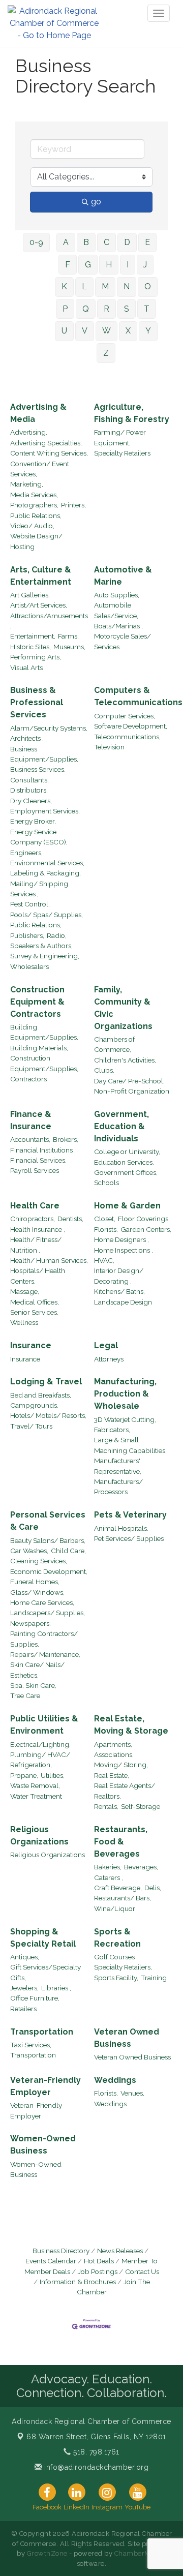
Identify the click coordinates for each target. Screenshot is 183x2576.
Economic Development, (49, 1571)
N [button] (127, 286)
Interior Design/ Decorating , (119, 1276)
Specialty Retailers (122, 453)
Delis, (153, 1888)
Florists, (106, 1229)
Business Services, (38, 769)
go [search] (96, 202)
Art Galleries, (30, 595)
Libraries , (56, 1988)
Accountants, (30, 1139)
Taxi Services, (31, 2045)
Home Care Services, (42, 1602)
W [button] (106, 331)
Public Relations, (36, 516)
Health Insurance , (38, 1229)
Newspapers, (30, 1623)
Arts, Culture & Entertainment (41, 576)
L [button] (84, 286)
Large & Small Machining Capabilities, (130, 1445)
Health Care (35, 1206)
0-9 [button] (36, 242)
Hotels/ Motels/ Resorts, (48, 1415)
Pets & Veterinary (130, 1515)
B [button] (86, 242)
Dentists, (70, 1219)
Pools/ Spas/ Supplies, (47, 915)
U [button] (64, 331)
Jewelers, (24, 1988)
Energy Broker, (33, 821)
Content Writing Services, (49, 453)
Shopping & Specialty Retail (43, 1938)
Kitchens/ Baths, (119, 1291)
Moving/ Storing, (121, 1765)
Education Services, (124, 1162)
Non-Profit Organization (132, 1091)
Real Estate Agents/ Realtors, (125, 1791)
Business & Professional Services (37, 702)
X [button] (128, 331)
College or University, (127, 1151)
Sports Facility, (116, 1978)
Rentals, (106, 1806)
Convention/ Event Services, (40, 469)
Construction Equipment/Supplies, (44, 1063)
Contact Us (142, 2271)
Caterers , (109, 1877)
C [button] (106, 242)
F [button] (68, 265)
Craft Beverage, (118, 1888)
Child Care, (68, 1551)
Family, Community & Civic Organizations (123, 1008)
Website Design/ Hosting (36, 541)
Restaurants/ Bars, (123, 1898)
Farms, (68, 636)
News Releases (120, 2251)
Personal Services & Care (48, 1521)
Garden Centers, (146, 1229)
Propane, (24, 1775)
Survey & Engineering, (45, 956)
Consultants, (29, 780)
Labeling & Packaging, (45, 873)
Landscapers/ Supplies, (48, 1613)
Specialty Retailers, (123, 1967)
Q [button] (86, 309)
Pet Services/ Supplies (129, 1538)
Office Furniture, (35, 1998)
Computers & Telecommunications (138, 696)
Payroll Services (35, 1170)
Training (154, 1978)
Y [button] (148, 331)
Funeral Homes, (35, 1582)
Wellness (24, 1322)
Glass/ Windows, (37, 1592)
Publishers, (27, 935)
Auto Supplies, (117, 595)
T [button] (147, 309)
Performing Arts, (36, 657)
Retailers (23, 2009)
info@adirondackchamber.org (95, 2467)
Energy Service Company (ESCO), (39, 837)
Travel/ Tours (31, 1426)
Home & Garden (127, 1206)
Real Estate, (112, 1775)
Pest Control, (30, 904)
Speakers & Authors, (41, 946)
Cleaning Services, (39, 1561)
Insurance (31, 1345)
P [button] (65, 309)
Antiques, (25, 1957)
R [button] (106, 309)
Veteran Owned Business (127, 2038)
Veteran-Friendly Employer (45, 2086)
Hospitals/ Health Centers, (38, 1276)
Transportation (42, 2032)
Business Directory (61, 2251)
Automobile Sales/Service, (116, 610)
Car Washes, (29, 1551)
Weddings (115, 2080)
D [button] (127, 242)
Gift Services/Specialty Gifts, (45, 1972)
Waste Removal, (35, 1785)
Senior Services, (34, 1312)
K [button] (64, 286)
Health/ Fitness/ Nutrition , (36, 1245)
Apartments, (113, 1744)
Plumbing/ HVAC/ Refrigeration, (40, 1760)
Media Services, (34, 495)
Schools (106, 1183)
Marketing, (27, 484)
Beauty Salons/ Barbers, (48, 1540)
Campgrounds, (34, 1405)
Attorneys (109, 1359)
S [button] (127, 309)
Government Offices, (126, 1172)
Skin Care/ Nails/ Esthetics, (37, 1670)
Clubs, (104, 1070)
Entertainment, (33, 636)
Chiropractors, (33, 1219)
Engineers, (26, 853)
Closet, (105, 1219)
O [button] (148, 286)
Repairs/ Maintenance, (45, 1654)
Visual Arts (26, 668)
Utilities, (53, 1775)
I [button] (128, 265)
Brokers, (66, 1139)
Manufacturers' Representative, (118, 1466)
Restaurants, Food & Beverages (121, 1842)
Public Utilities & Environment (44, 1725)
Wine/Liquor (115, 1908)
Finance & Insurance (31, 1120)
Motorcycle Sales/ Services (123, 641)
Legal (106, 1345)
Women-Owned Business (43, 2145)
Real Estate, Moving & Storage (131, 1725)
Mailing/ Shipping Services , (39, 889)
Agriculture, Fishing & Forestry (132, 413)
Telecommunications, (127, 737)
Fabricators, (112, 1430)
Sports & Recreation (117, 1938)
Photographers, (34, 505)
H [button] (109, 265)
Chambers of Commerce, (114, 1044)
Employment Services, (45, 811)
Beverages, (141, 1867)
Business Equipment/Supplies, (44, 754)
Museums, (69, 647)
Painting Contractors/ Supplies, (44, 1639)
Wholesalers (29, 966)
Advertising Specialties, (46, 443)
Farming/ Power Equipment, (120, 437)
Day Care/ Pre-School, (129, 1081)
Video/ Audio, (32, 526)
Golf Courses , (116, 1957)
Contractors (28, 1079)
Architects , (27, 738)
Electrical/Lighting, (40, 1744)
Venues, (132, 2093)
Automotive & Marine (123, 576)
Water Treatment (36, 1796)
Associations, (114, 1754)
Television (109, 747)
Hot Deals (99, 2261)
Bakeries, (108, 1867)
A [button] (66, 242)
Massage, (25, 1291)
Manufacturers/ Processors (118, 1487)
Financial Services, (38, 1160)
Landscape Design (123, 1302)
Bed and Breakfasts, (41, 1395)
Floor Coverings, (144, 1219)
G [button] (88, 265)
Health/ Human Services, (49, 1260)
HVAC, (104, 1260)
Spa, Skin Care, (33, 1685)
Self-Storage (141, 1806)
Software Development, (131, 726)
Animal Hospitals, (121, 1528)
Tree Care (25, 1695)
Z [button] (106, 353)
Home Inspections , (124, 1250)
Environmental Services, (47, 863)
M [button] (105, 286)
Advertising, (29, 432)
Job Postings (98, 2271)
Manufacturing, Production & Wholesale (125, 1394)
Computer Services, (125, 716)
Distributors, (29, 790)
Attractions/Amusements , (49, 621)
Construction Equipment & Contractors (37, 1002)
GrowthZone (47, 2553)
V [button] (85, 331)
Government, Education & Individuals (121, 1126)
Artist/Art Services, (39, 605)
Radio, (57, 935)
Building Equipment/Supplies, (44, 1032)
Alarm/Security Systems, (49, 728)
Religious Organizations (39, 1836)
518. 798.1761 (95, 2452)
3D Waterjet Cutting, (125, 1419)
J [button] (145, 265)
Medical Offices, (35, 1302)
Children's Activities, (125, 1060)
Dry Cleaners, (31, 801)
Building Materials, (39, 1048)
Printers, (73, 505)
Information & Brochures (78, 2282)
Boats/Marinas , (118, 626)
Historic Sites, (30, 647)
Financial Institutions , (43, 1150)
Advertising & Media (38, 413)
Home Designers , (121, 1239)
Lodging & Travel (46, 1382)
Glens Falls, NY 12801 (96, 2437)
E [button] (147, 242)
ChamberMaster (141, 2553)
